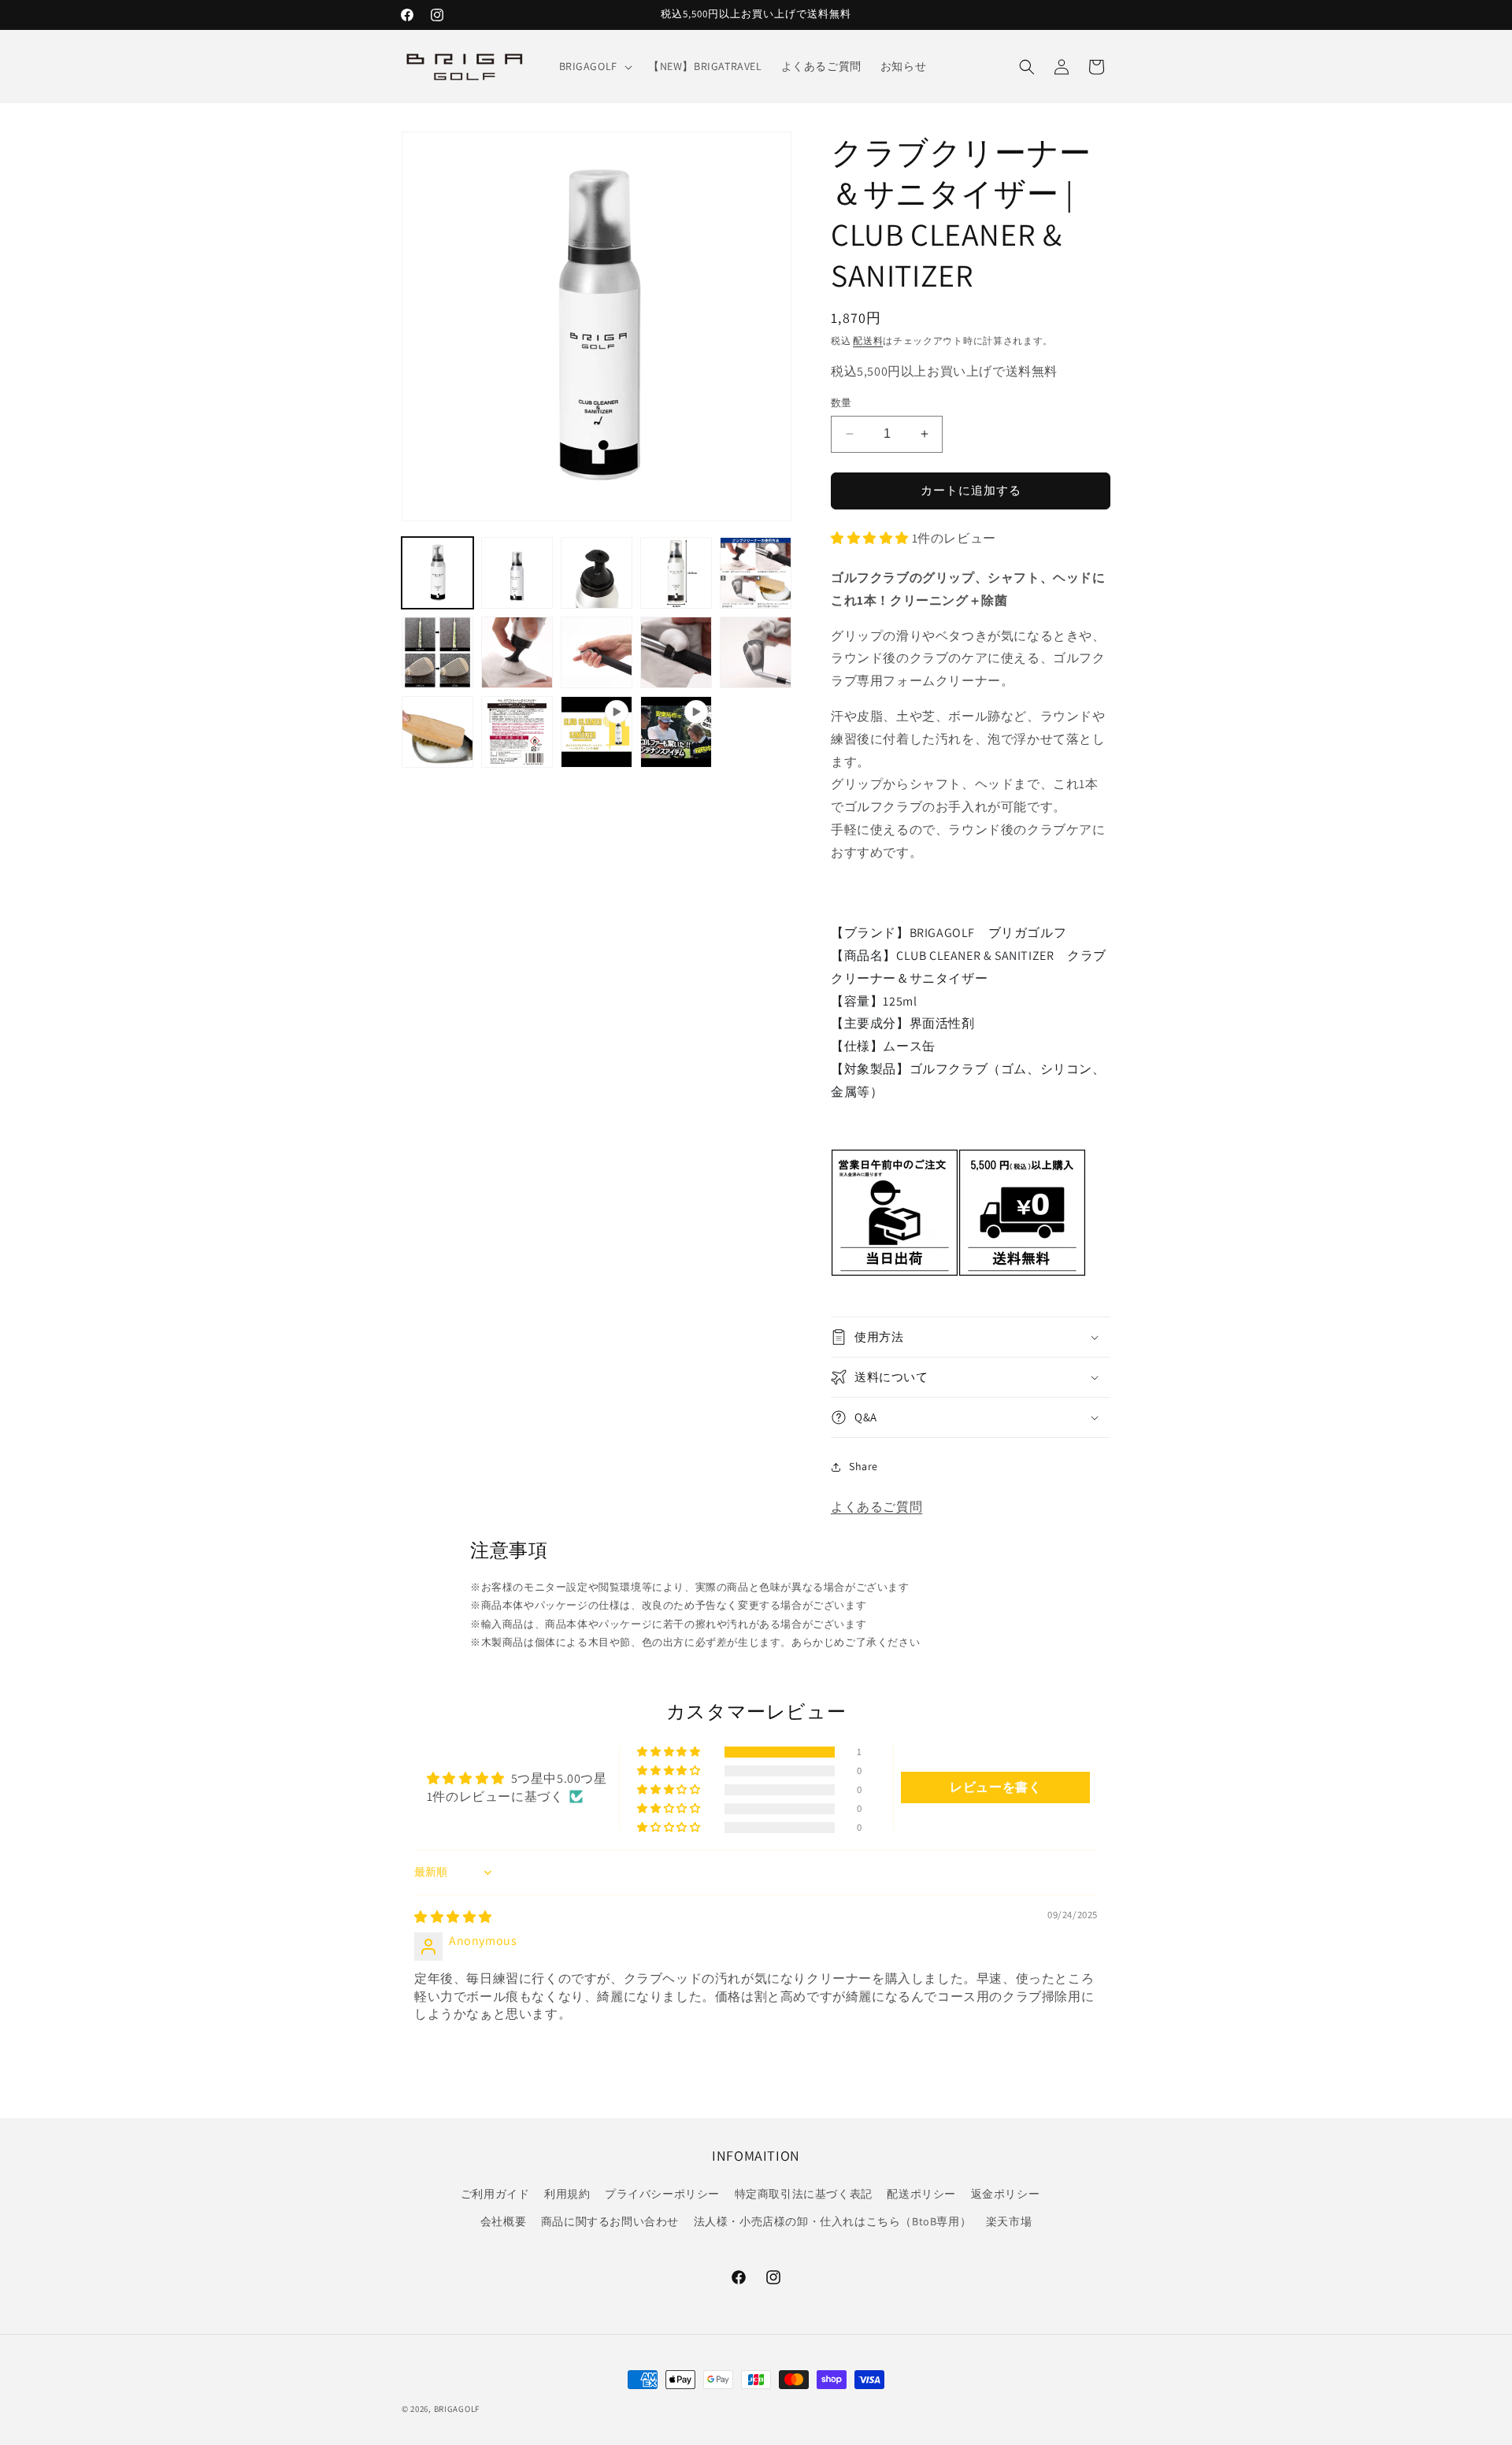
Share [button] (863, 1466)
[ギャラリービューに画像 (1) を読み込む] (437, 573)
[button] (594, 66)
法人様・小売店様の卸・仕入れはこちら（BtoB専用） (833, 2221)
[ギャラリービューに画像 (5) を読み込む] (756, 573)
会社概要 (503, 2221)
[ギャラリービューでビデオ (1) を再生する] (597, 732)
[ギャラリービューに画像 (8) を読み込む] (597, 652)
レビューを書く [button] (995, 1787)
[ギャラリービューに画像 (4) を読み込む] (676, 573)
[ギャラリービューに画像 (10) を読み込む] (756, 652)
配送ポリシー (921, 2194)
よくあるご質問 (876, 1507)
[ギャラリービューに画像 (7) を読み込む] (517, 652)
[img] (453, 1917)
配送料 (868, 341)
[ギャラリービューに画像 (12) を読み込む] (517, 732)
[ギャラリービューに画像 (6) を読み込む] (437, 652)
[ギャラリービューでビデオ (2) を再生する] (676, 732)
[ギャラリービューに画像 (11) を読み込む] (437, 732)
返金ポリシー (1006, 2194)
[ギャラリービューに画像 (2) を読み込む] (517, 573)
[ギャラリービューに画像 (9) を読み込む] (676, 652)
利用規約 (567, 2194)
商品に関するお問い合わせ (610, 2221)
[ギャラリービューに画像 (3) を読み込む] (597, 573)
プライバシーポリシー (662, 2194)
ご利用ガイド (495, 2194)
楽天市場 (1009, 2221)
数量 (841, 403)
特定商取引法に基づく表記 (804, 2194)
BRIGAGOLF (457, 2409)
